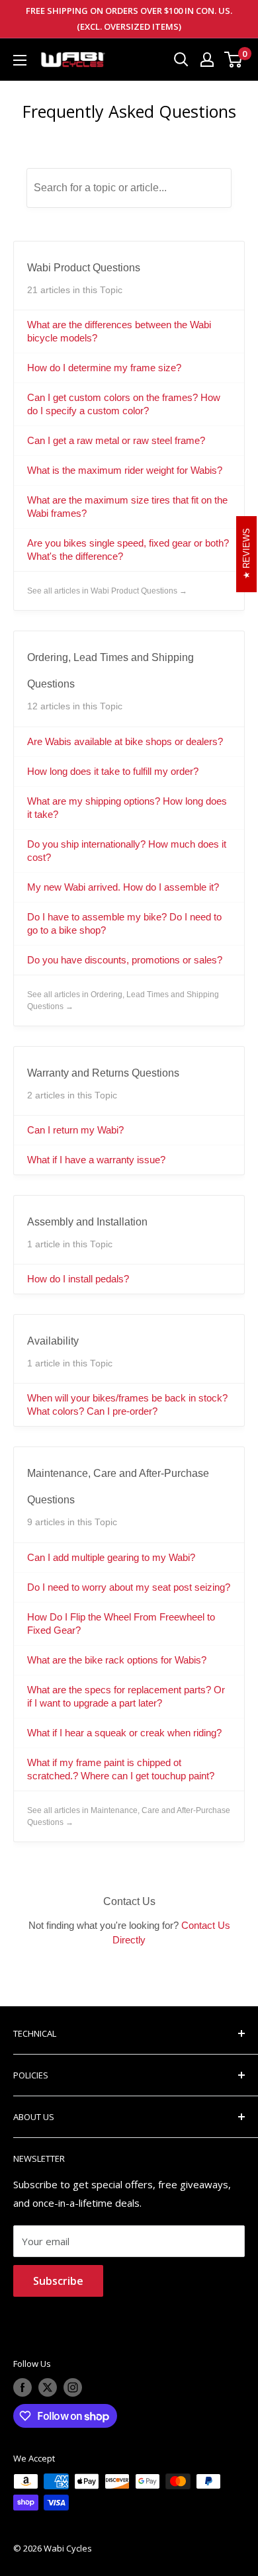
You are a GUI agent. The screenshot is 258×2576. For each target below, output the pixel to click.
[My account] (207, 60)
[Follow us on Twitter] (48, 2387)
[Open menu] (20, 60)
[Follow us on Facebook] (22, 2387)
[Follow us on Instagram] (73, 2387)
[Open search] (181, 60)
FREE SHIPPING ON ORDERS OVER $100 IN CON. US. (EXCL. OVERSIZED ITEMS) (129, 19)
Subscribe (58, 2281)
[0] (234, 60)
